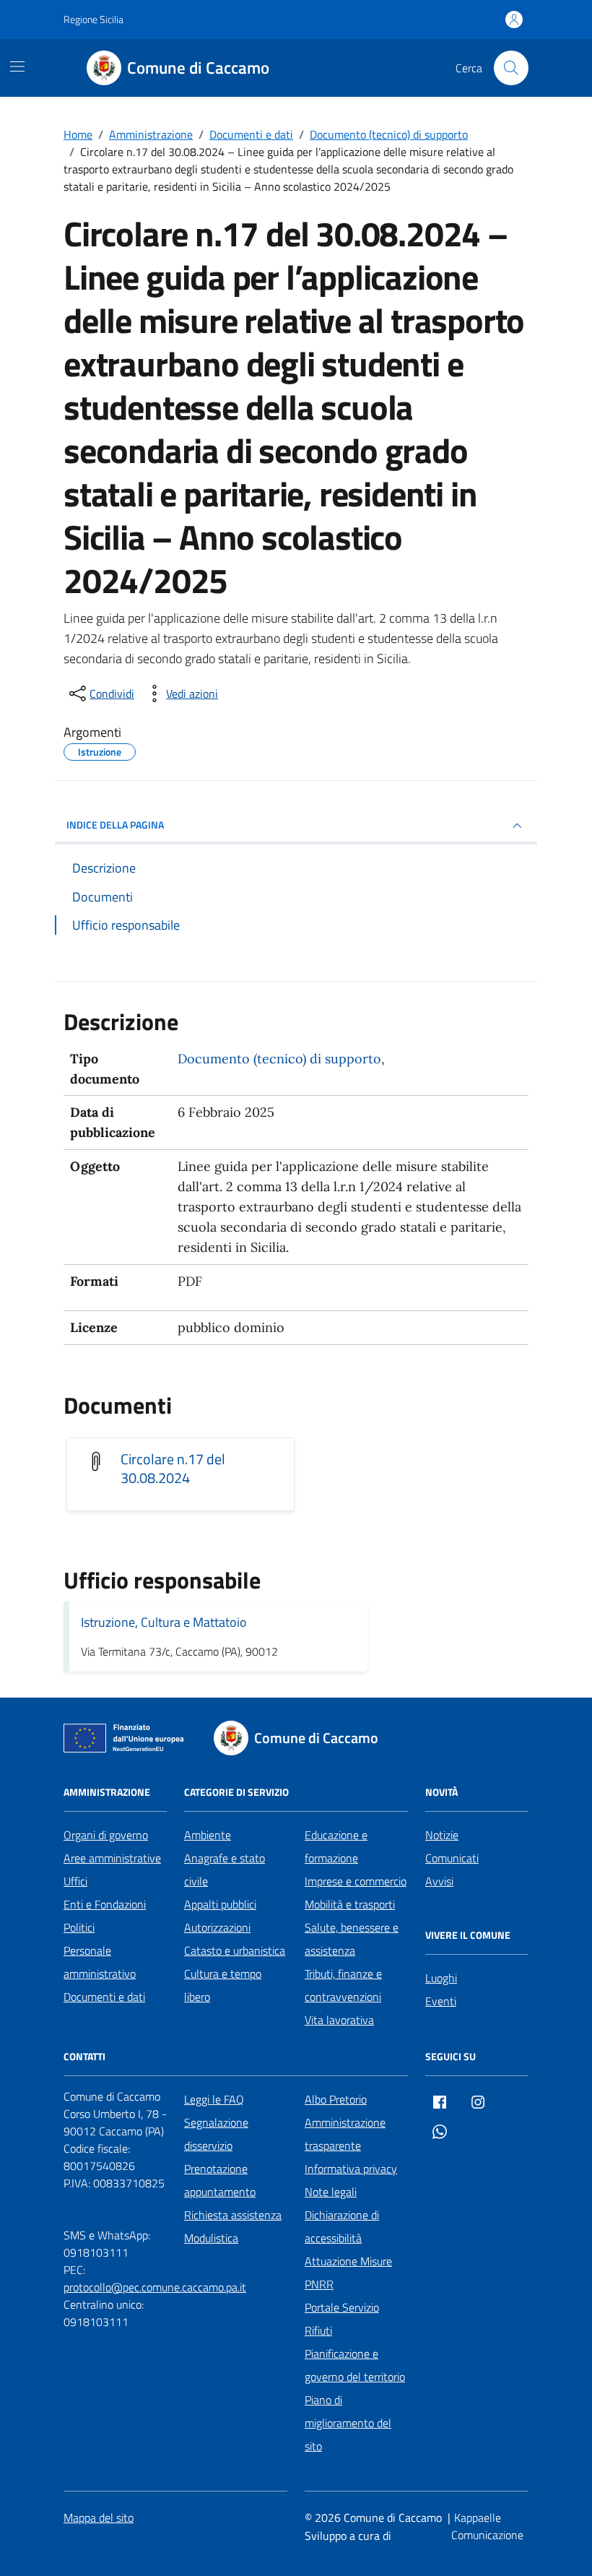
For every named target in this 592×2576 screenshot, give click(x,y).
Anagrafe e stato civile (225, 1870)
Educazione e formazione (336, 1846)
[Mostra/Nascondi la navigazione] (17, 66)
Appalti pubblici (220, 1904)
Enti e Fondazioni (105, 1904)
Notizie (442, 1835)
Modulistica (211, 2238)
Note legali (331, 2192)
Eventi (441, 2001)
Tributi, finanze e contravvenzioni (343, 1985)
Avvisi (439, 1881)
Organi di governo (106, 1835)
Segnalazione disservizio (216, 2134)
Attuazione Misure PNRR (348, 2273)
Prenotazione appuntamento (220, 2180)
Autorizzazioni (217, 1927)
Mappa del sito (99, 2517)
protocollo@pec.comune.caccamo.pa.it (155, 2287)
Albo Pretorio (336, 2099)
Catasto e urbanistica (235, 1950)
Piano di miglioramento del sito (348, 2423)
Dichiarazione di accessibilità (342, 2226)
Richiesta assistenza (233, 2215)
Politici (79, 1927)
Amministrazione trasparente (345, 2134)
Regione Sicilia (93, 19)
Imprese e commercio (356, 1881)
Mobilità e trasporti (350, 1904)
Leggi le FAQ (214, 2099)
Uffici (75, 1881)
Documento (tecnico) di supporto (279, 1059)
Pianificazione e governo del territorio (355, 2365)
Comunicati (452, 1858)
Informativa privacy (351, 2169)
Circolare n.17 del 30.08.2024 (173, 1469)
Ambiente (208, 1835)
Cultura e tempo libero (223, 1985)
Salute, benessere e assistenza (352, 1939)
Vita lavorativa (339, 2020)
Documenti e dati (104, 1997)
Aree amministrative (112, 1858)
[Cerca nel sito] (511, 68)
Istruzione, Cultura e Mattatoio (164, 1622)
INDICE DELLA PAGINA (115, 825)
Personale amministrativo (100, 1962)
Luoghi (441, 1978)
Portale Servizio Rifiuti (342, 2319)
